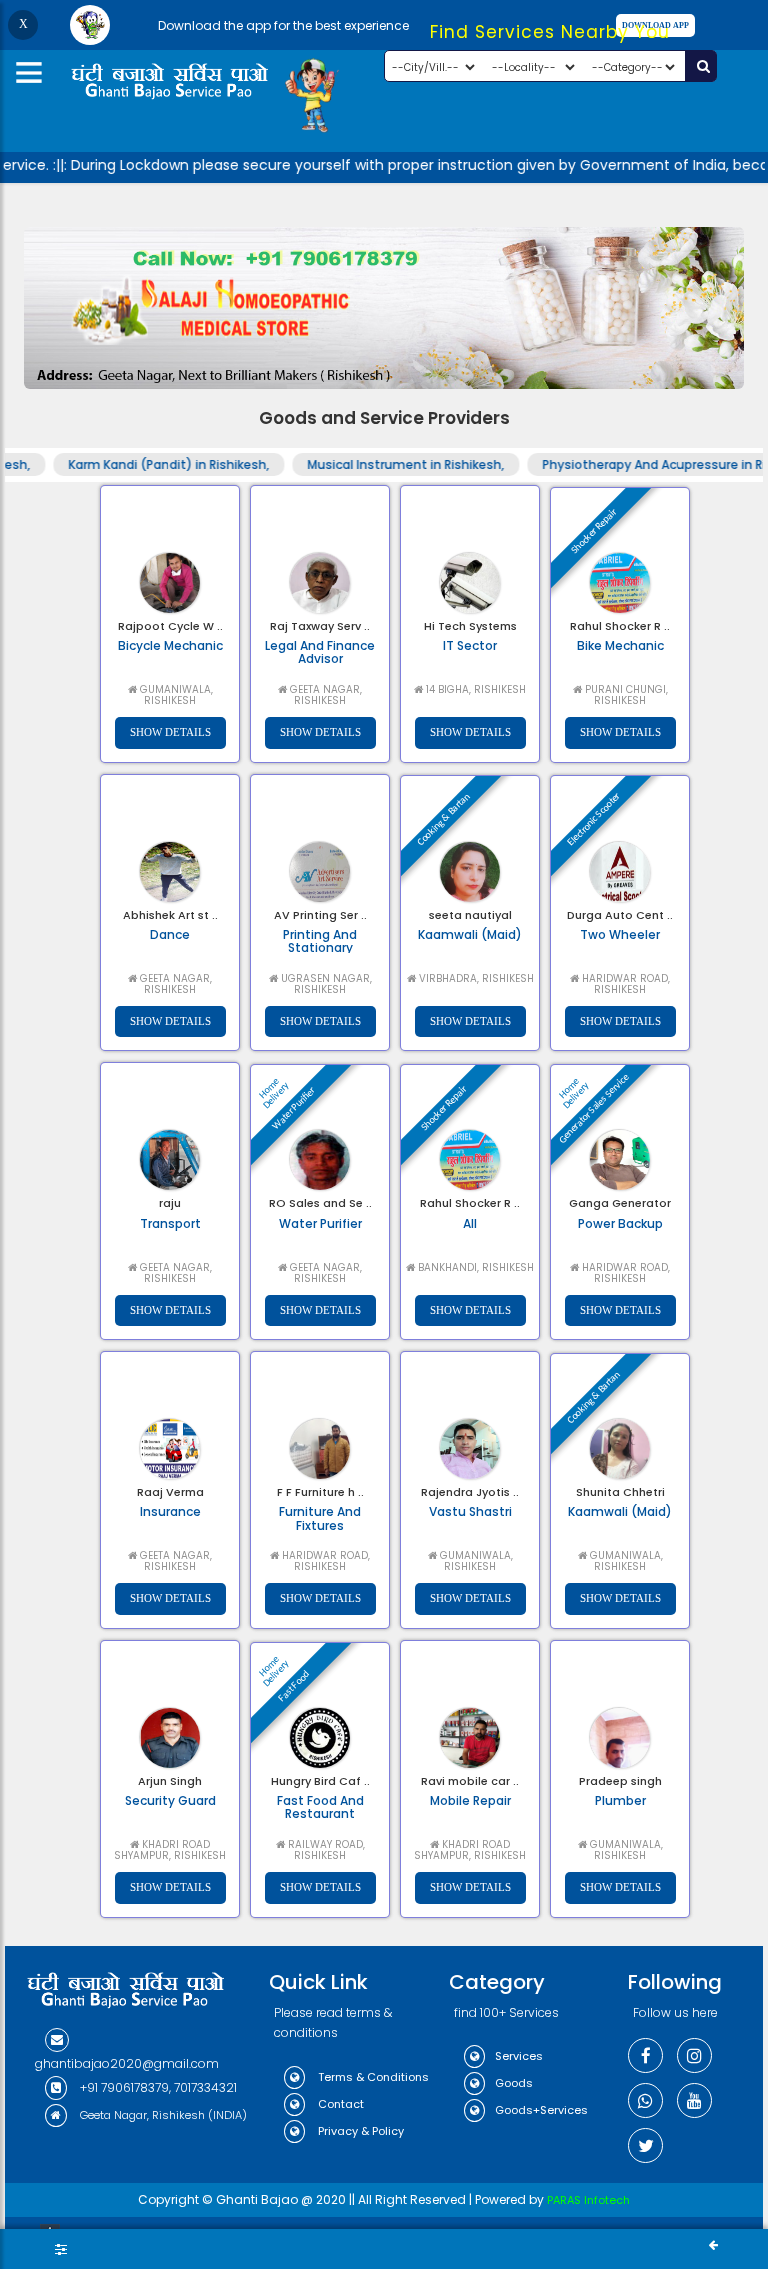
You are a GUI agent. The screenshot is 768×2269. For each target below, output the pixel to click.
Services (519, 2056)
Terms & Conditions (372, 2077)
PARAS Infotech (588, 2200)
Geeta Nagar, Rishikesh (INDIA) (162, 2115)
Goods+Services (541, 2110)
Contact (339, 2104)
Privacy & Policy (359, 2131)
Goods (514, 2083)
